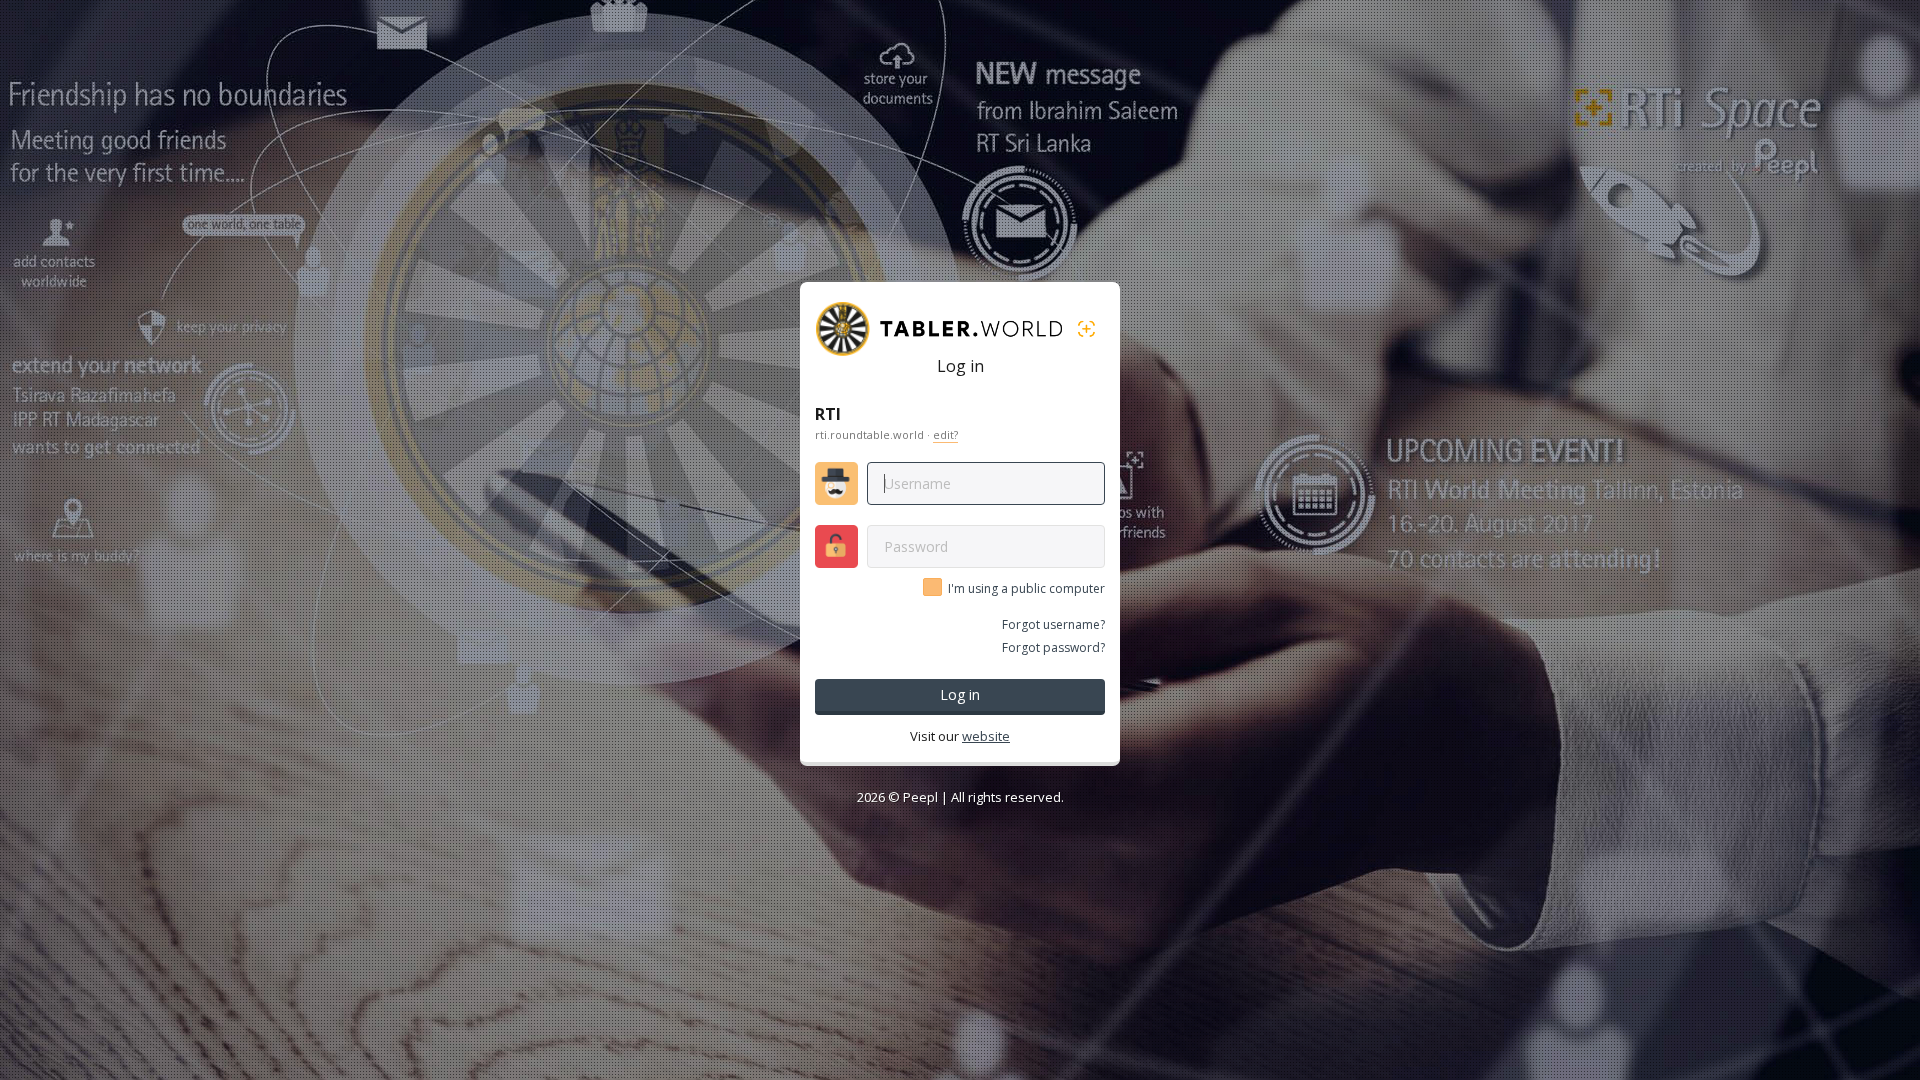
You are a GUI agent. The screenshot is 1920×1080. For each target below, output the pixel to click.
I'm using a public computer (1026, 589)
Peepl (920, 797)
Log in (960, 694)
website (986, 736)
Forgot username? (1053, 624)
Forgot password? (1053, 647)
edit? (945, 434)
